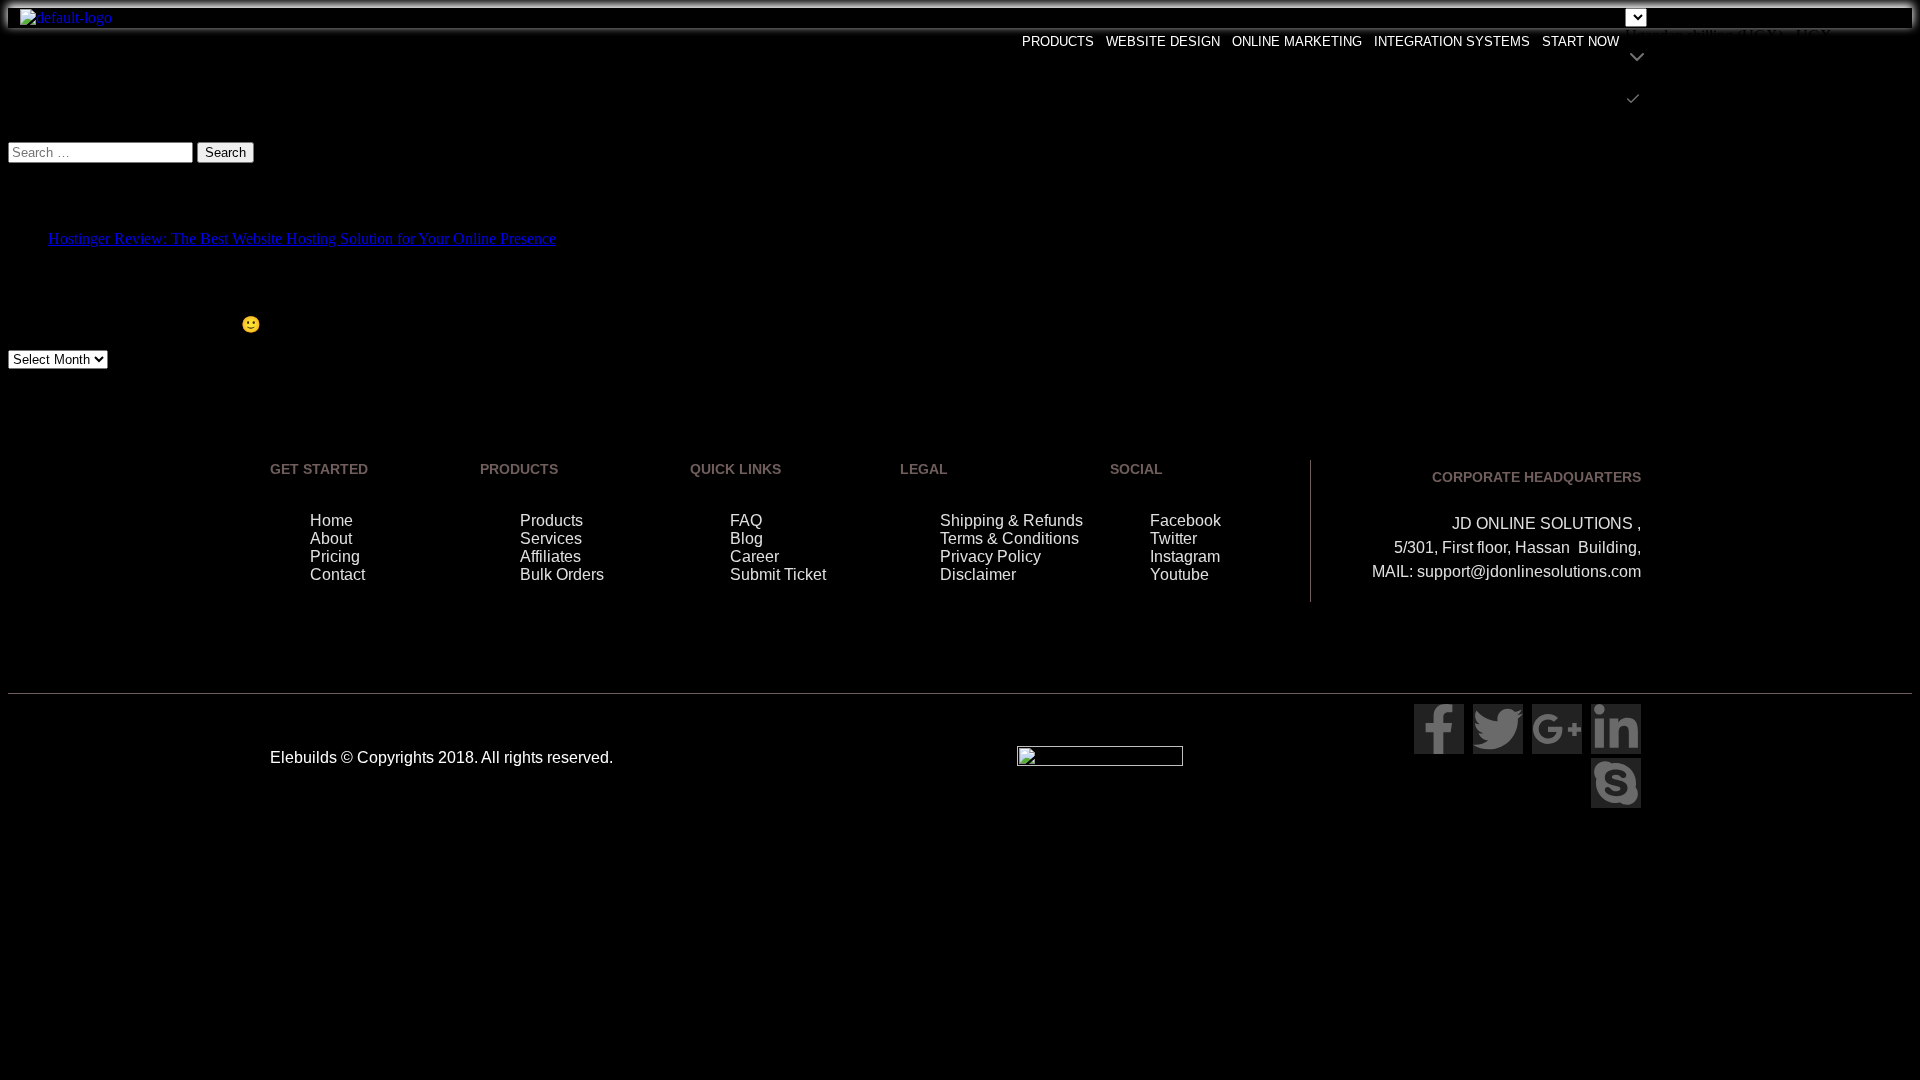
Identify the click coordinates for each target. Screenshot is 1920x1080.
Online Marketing (1297, 41)
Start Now (1580, 41)
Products (1058, 41)
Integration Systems (1452, 41)
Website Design (1163, 41)
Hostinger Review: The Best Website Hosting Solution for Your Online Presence (302, 238)
